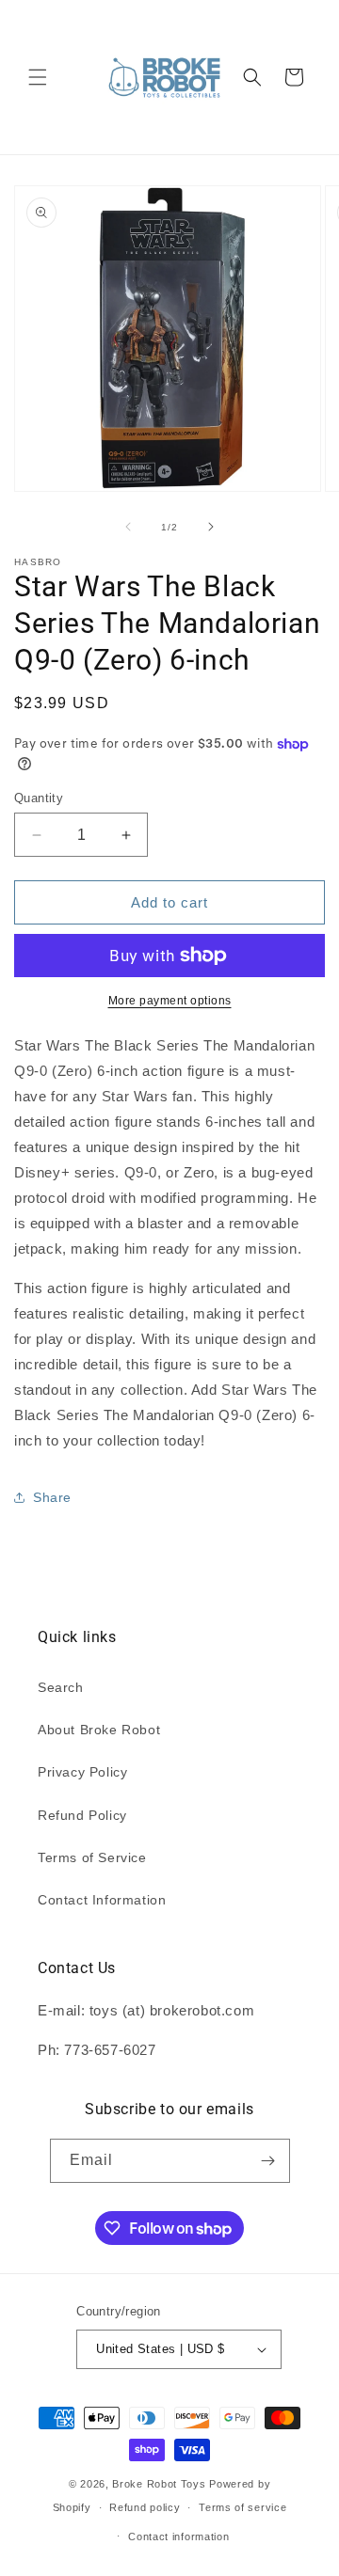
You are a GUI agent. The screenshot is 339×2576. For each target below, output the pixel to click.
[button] (38, 77)
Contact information (178, 2536)
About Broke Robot (99, 1730)
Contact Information (102, 1900)
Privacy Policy (82, 1772)
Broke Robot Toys (159, 2484)
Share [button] (52, 1497)
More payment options (170, 1001)
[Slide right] (211, 527)
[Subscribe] (268, 2161)
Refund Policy (82, 1815)
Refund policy (145, 2507)
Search (61, 1687)
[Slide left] (128, 527)
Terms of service (242, 2507)
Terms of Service (92, 1857)
